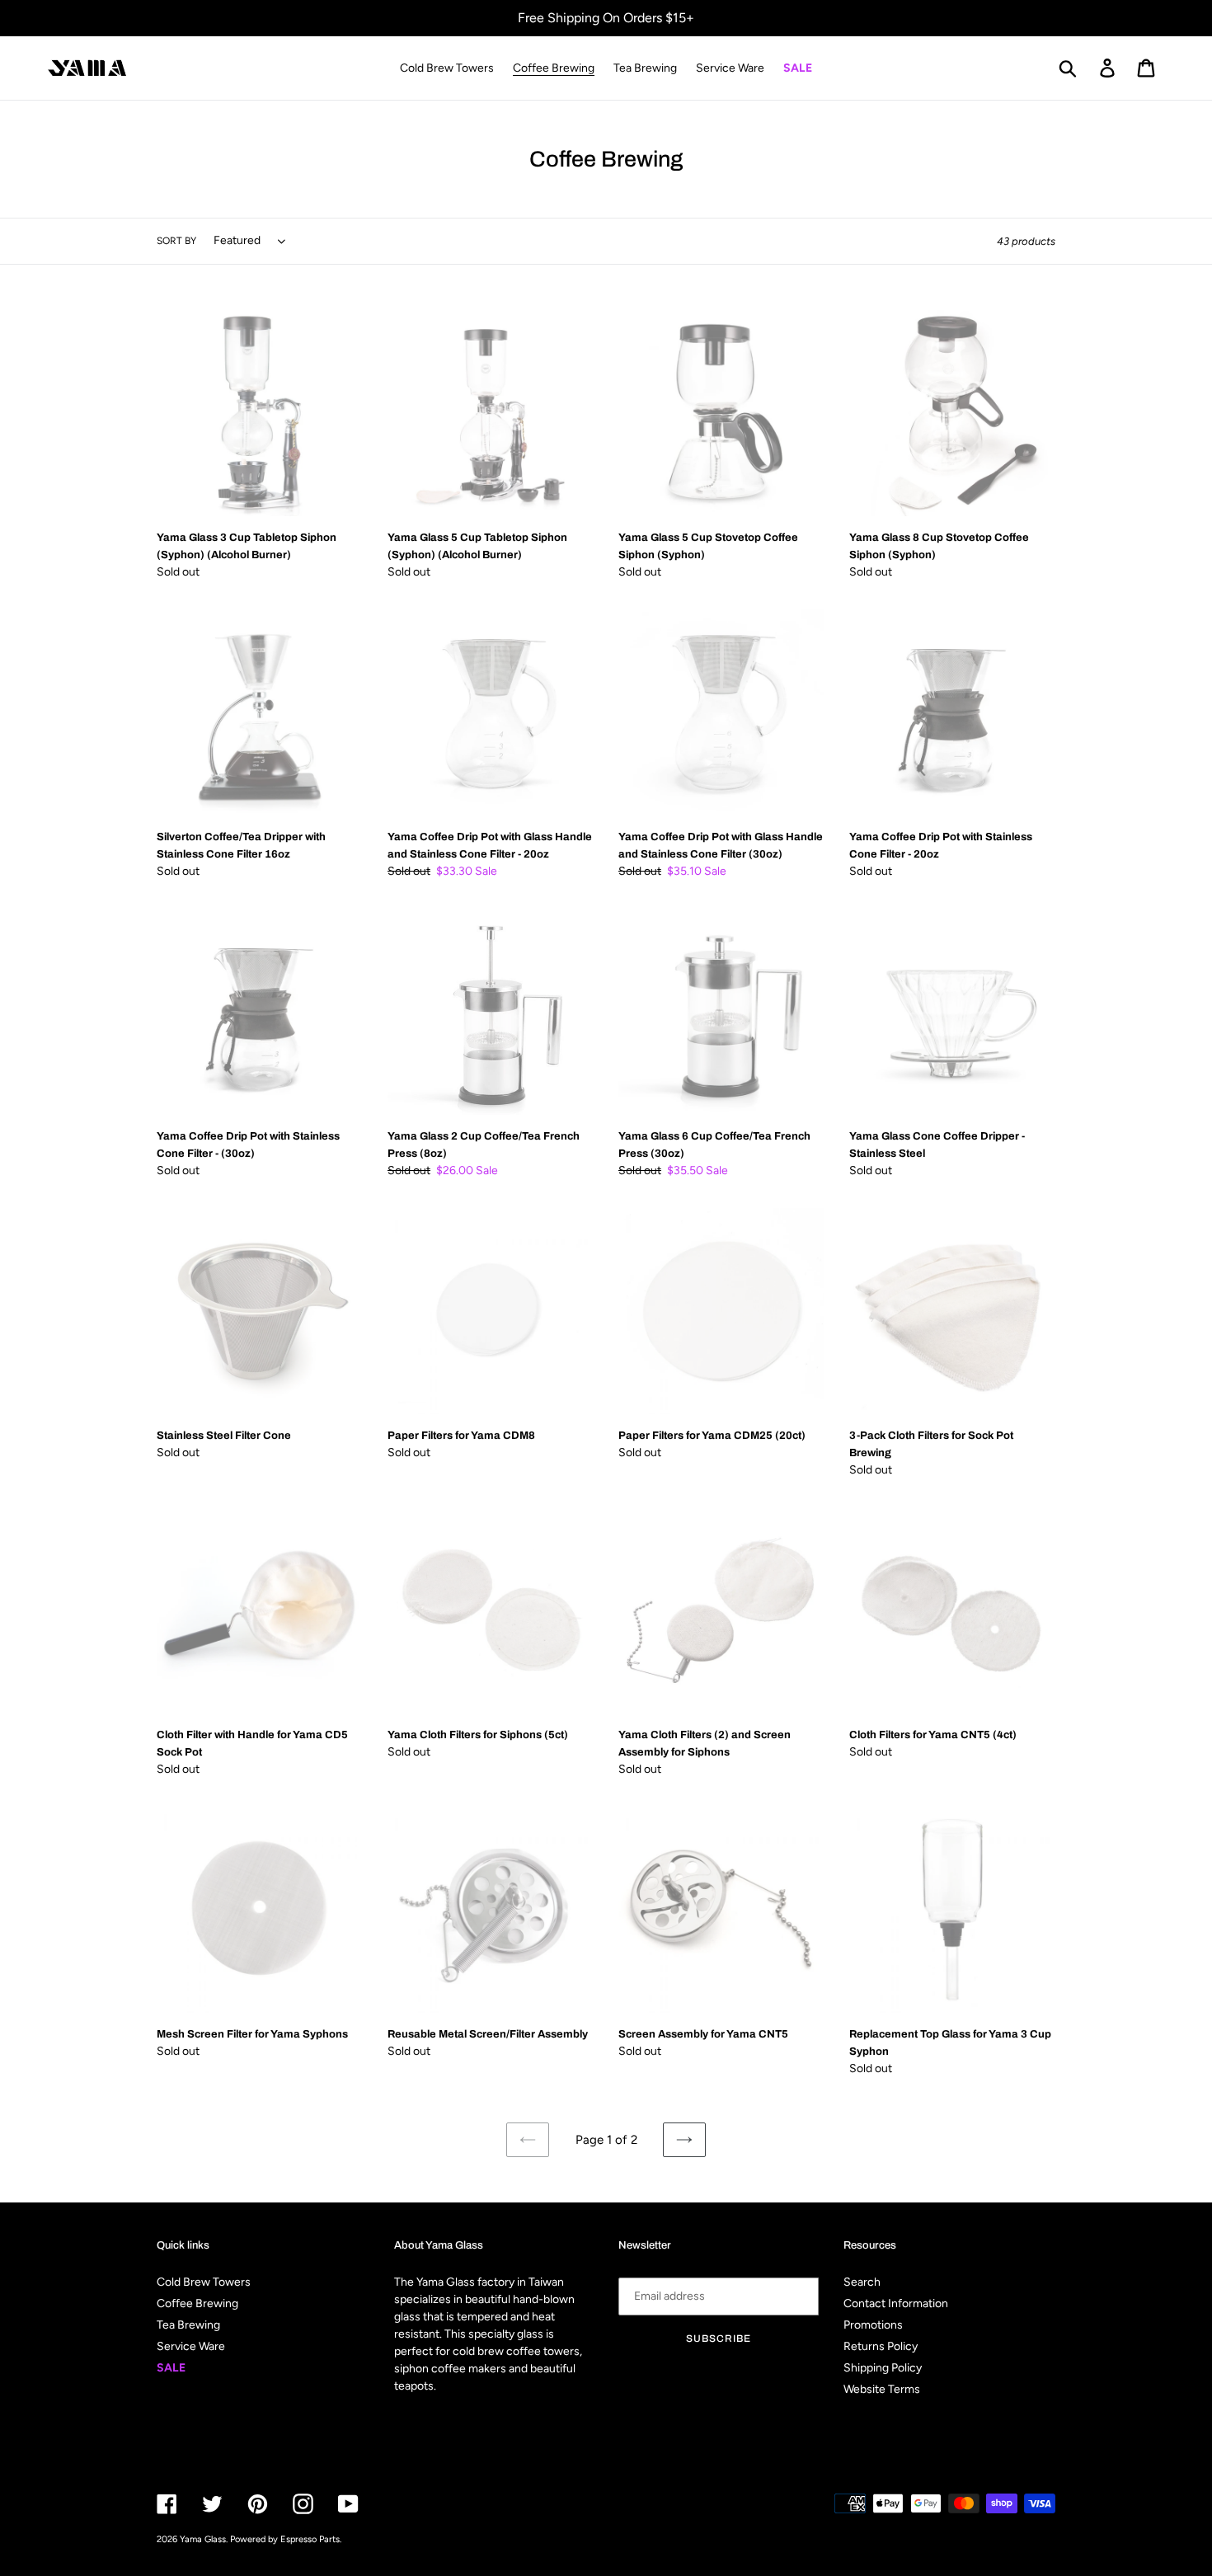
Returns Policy (881, 2346)
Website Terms (882, 2389)
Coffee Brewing (197, 2303)
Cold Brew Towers (204, 2282)
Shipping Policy (883, 2368)
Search (862, 2282)
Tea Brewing (188, 2325)
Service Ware (191, 2346)
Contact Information (896, 2303)
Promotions (873, 2325)
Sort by (176, 241)
